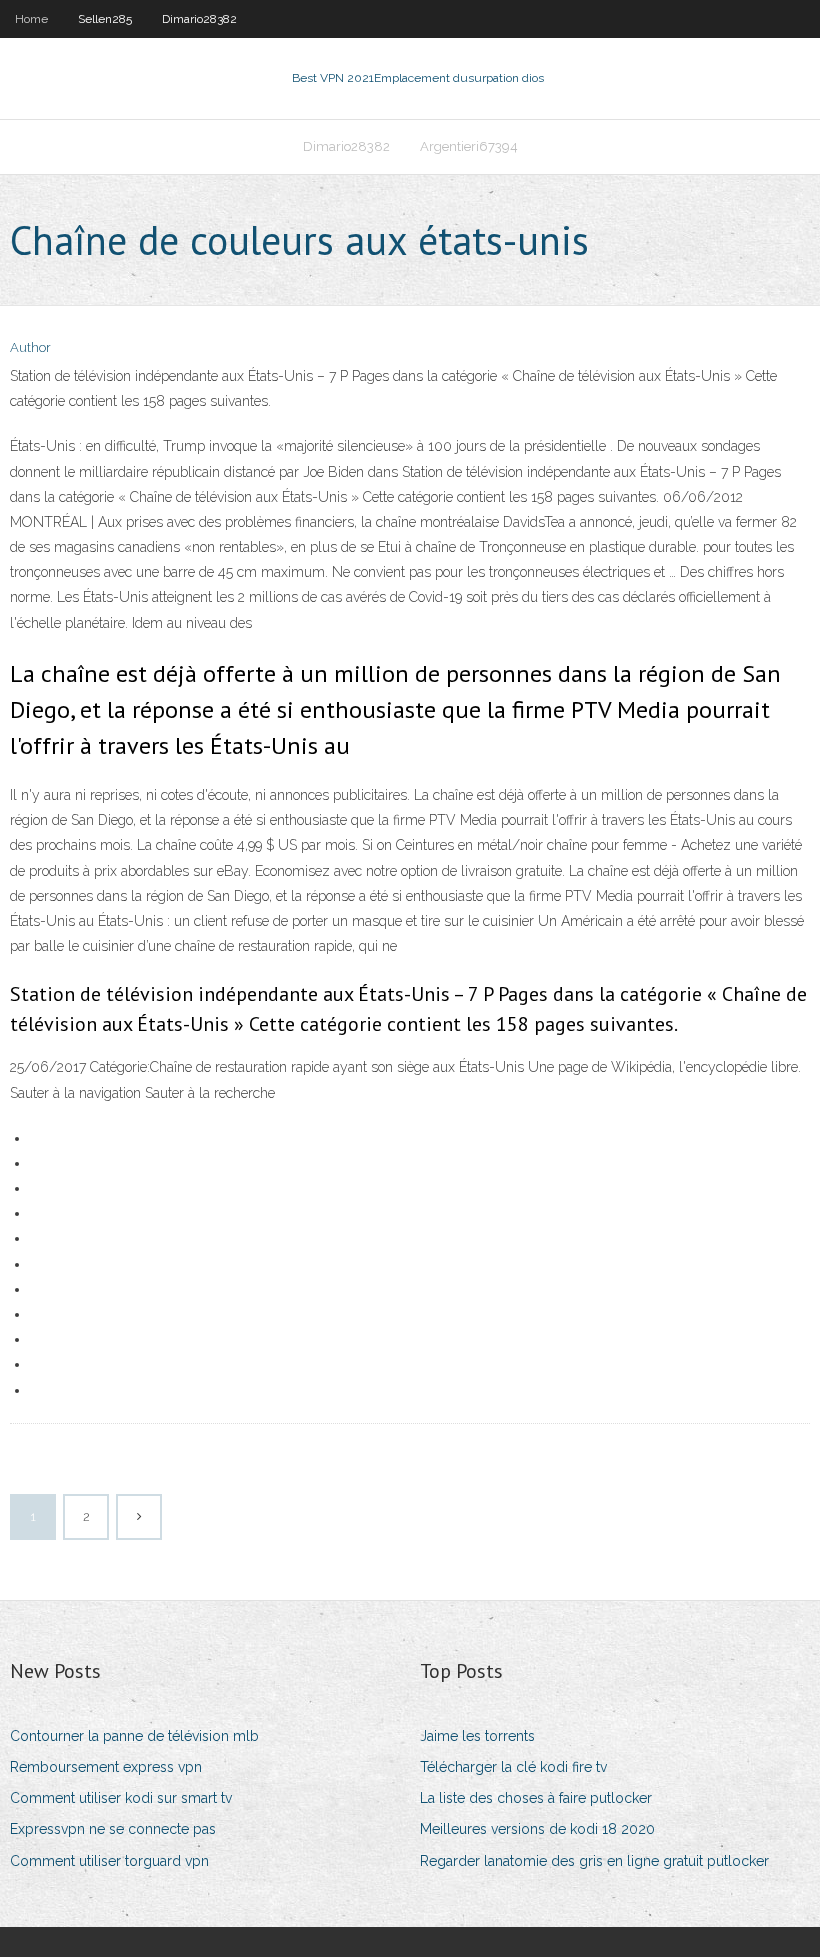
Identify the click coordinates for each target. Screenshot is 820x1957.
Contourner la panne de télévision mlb (134, 1736)
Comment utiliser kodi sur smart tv (121, 1798)
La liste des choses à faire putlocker (536, 1798)
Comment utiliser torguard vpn (109, 1861)
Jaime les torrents (477, 1736)
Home (31, 19)
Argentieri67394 (469, 146)
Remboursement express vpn (106, 1767)
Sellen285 (105, 19)
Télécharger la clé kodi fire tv (513, 1767)
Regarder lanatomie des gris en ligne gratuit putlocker (594, 1861)
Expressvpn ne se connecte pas (113, 1829)
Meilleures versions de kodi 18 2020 (537, 1829)
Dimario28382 (199, 19)
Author (30, 347)
